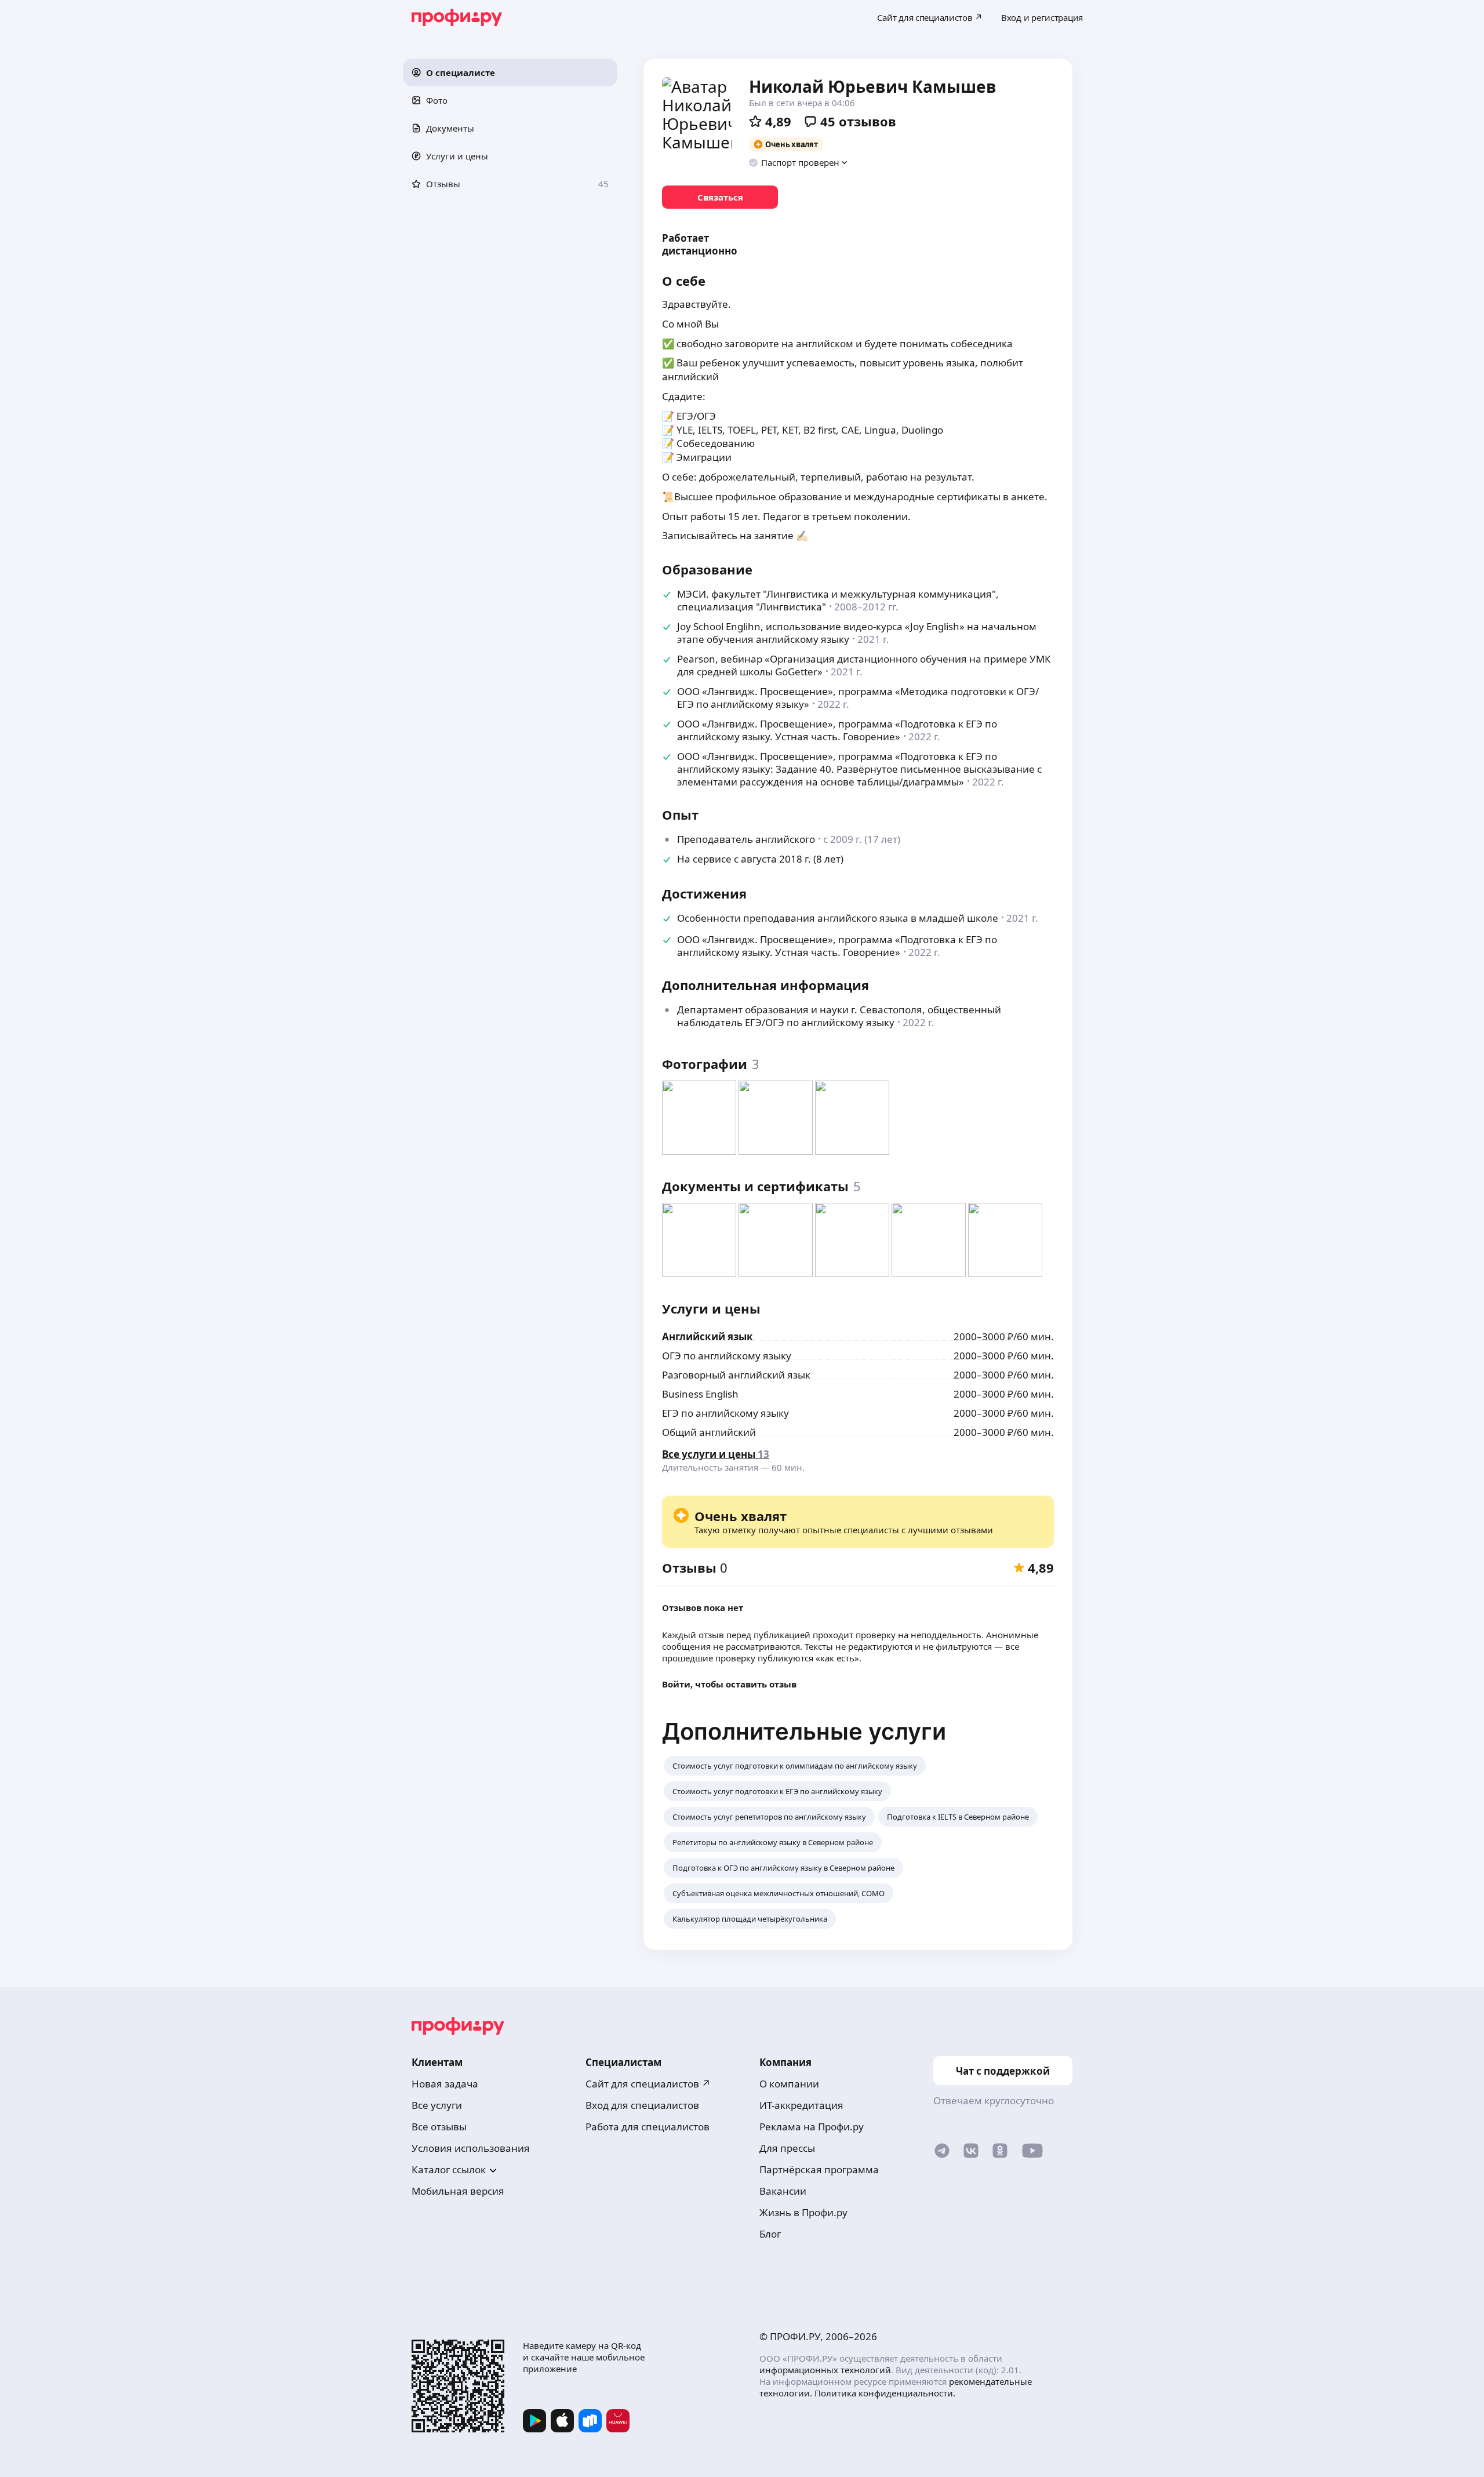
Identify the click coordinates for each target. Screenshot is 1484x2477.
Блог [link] (770, 2234)
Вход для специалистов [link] (642, 2105)
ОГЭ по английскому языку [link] (727, 1356)
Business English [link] (700, 1394)
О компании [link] (789, 2084)
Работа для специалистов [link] (648, 2127)
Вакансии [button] (783, 2191)
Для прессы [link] (787, 2148)
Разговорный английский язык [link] (736, 1375)
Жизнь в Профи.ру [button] (803, 2212)
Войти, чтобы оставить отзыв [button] (729, 1684)
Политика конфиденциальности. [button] (885, 2393)
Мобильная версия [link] (458, 2191)
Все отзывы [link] (439, 2127)
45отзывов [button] (858, 121)
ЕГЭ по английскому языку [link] (725, 1413)
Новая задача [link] (445, 2084)
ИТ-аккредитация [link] (801, 2105)
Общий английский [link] (709, 1432)
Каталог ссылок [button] (449, 2169)
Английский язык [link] (708, 1336)
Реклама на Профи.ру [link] (812, 2127)
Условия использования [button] (471, 2148)
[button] (510, 72)
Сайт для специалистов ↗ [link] (648, 2084)
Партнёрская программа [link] (819, 2169)
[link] (720, 197)
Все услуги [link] (437, 2105)
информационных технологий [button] (825, 2370)
